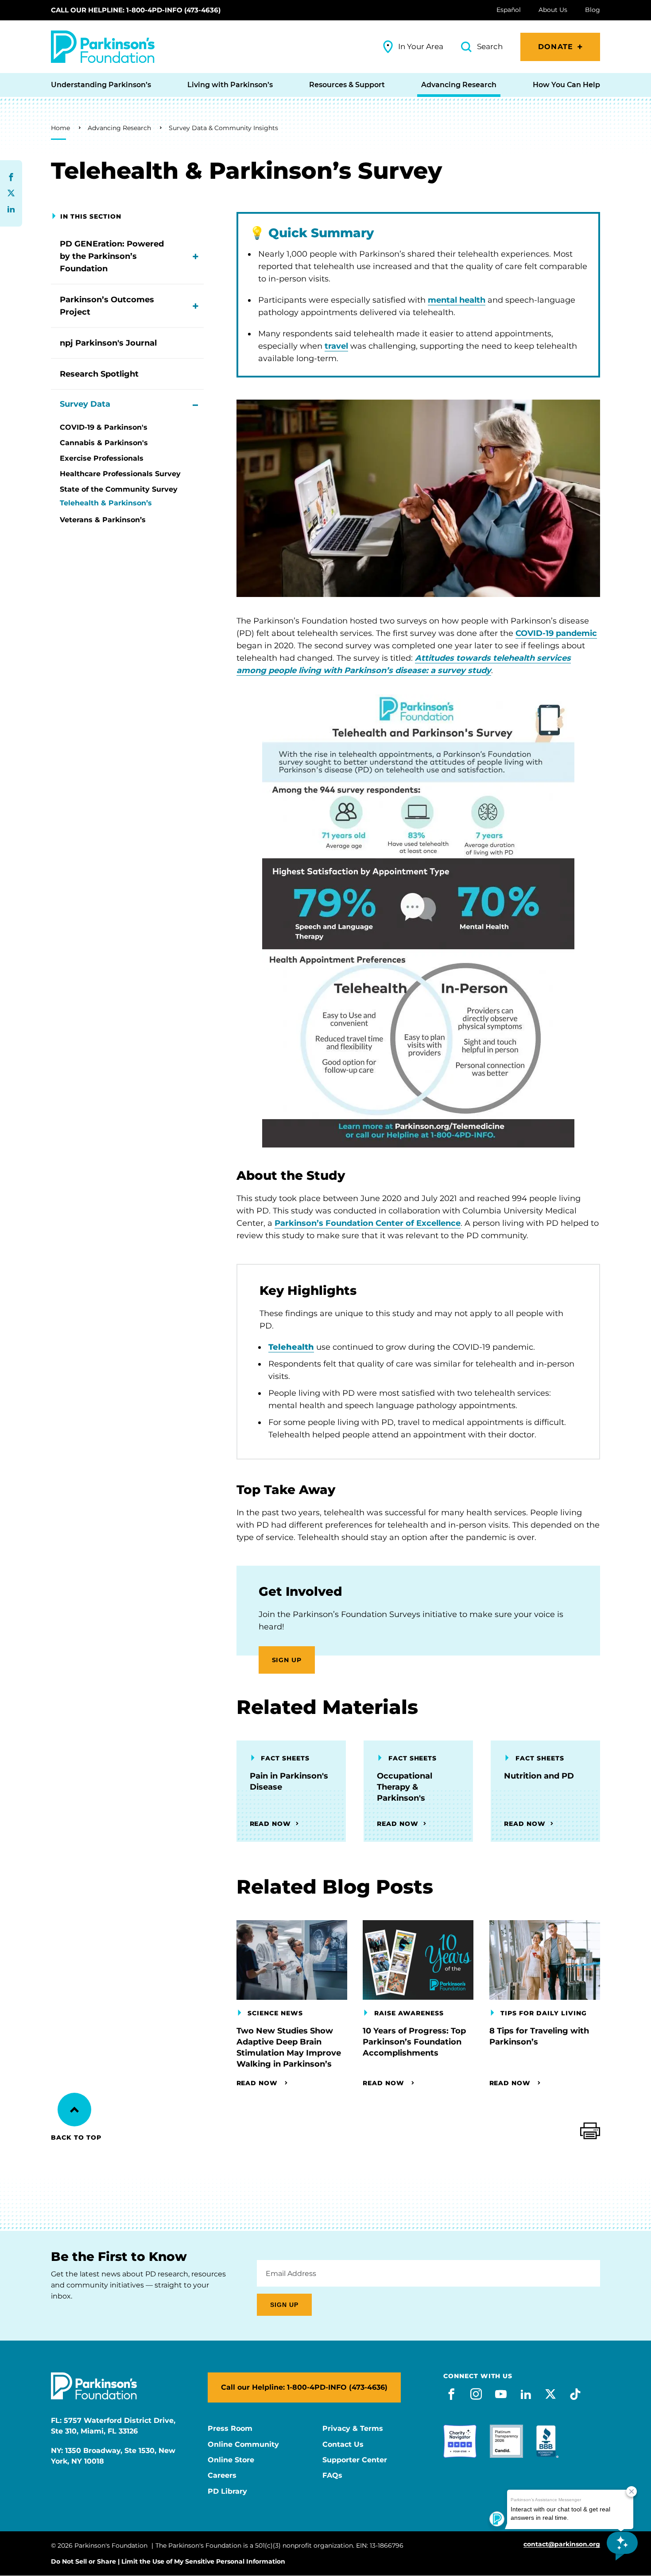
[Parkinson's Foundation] (103, 47)
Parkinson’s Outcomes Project (107, 306)
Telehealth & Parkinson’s (106, 503)
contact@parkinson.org (562, 2544)
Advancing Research (119, 128)
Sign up (287, 1660)
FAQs (332, 2476)
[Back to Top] (74, 2110)
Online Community (243, 2445)
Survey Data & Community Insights (223, 128)
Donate (556, 47)
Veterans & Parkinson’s (103, 520)
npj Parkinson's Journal (108, 343)
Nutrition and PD (539, 1776)
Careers (222, 2476)
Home (60, 128)
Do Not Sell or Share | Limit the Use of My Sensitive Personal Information (168, 2561)
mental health (457, 300)
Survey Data (85, 404)
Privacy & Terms (353, 2429)
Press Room (230, 2429)
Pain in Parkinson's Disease (289, 1781)
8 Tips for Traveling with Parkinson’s (539, 2036)
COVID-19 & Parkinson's (104, 427)
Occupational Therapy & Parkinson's (405, 1787)
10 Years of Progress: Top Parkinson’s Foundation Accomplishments (414, 2042)
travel (336, 346)
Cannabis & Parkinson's (104, 443)
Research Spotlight (99, 374)
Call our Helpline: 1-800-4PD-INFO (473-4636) (136, 10)
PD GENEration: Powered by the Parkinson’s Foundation (112, 256)
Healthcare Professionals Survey (120, 474)
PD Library (227, 2491)
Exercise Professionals (102, 458)
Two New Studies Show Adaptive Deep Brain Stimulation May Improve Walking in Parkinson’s (289, 2047)
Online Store (231, 2460)
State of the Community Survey (119, 489)
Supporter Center (355, 2460)
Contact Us (343, 2445)
